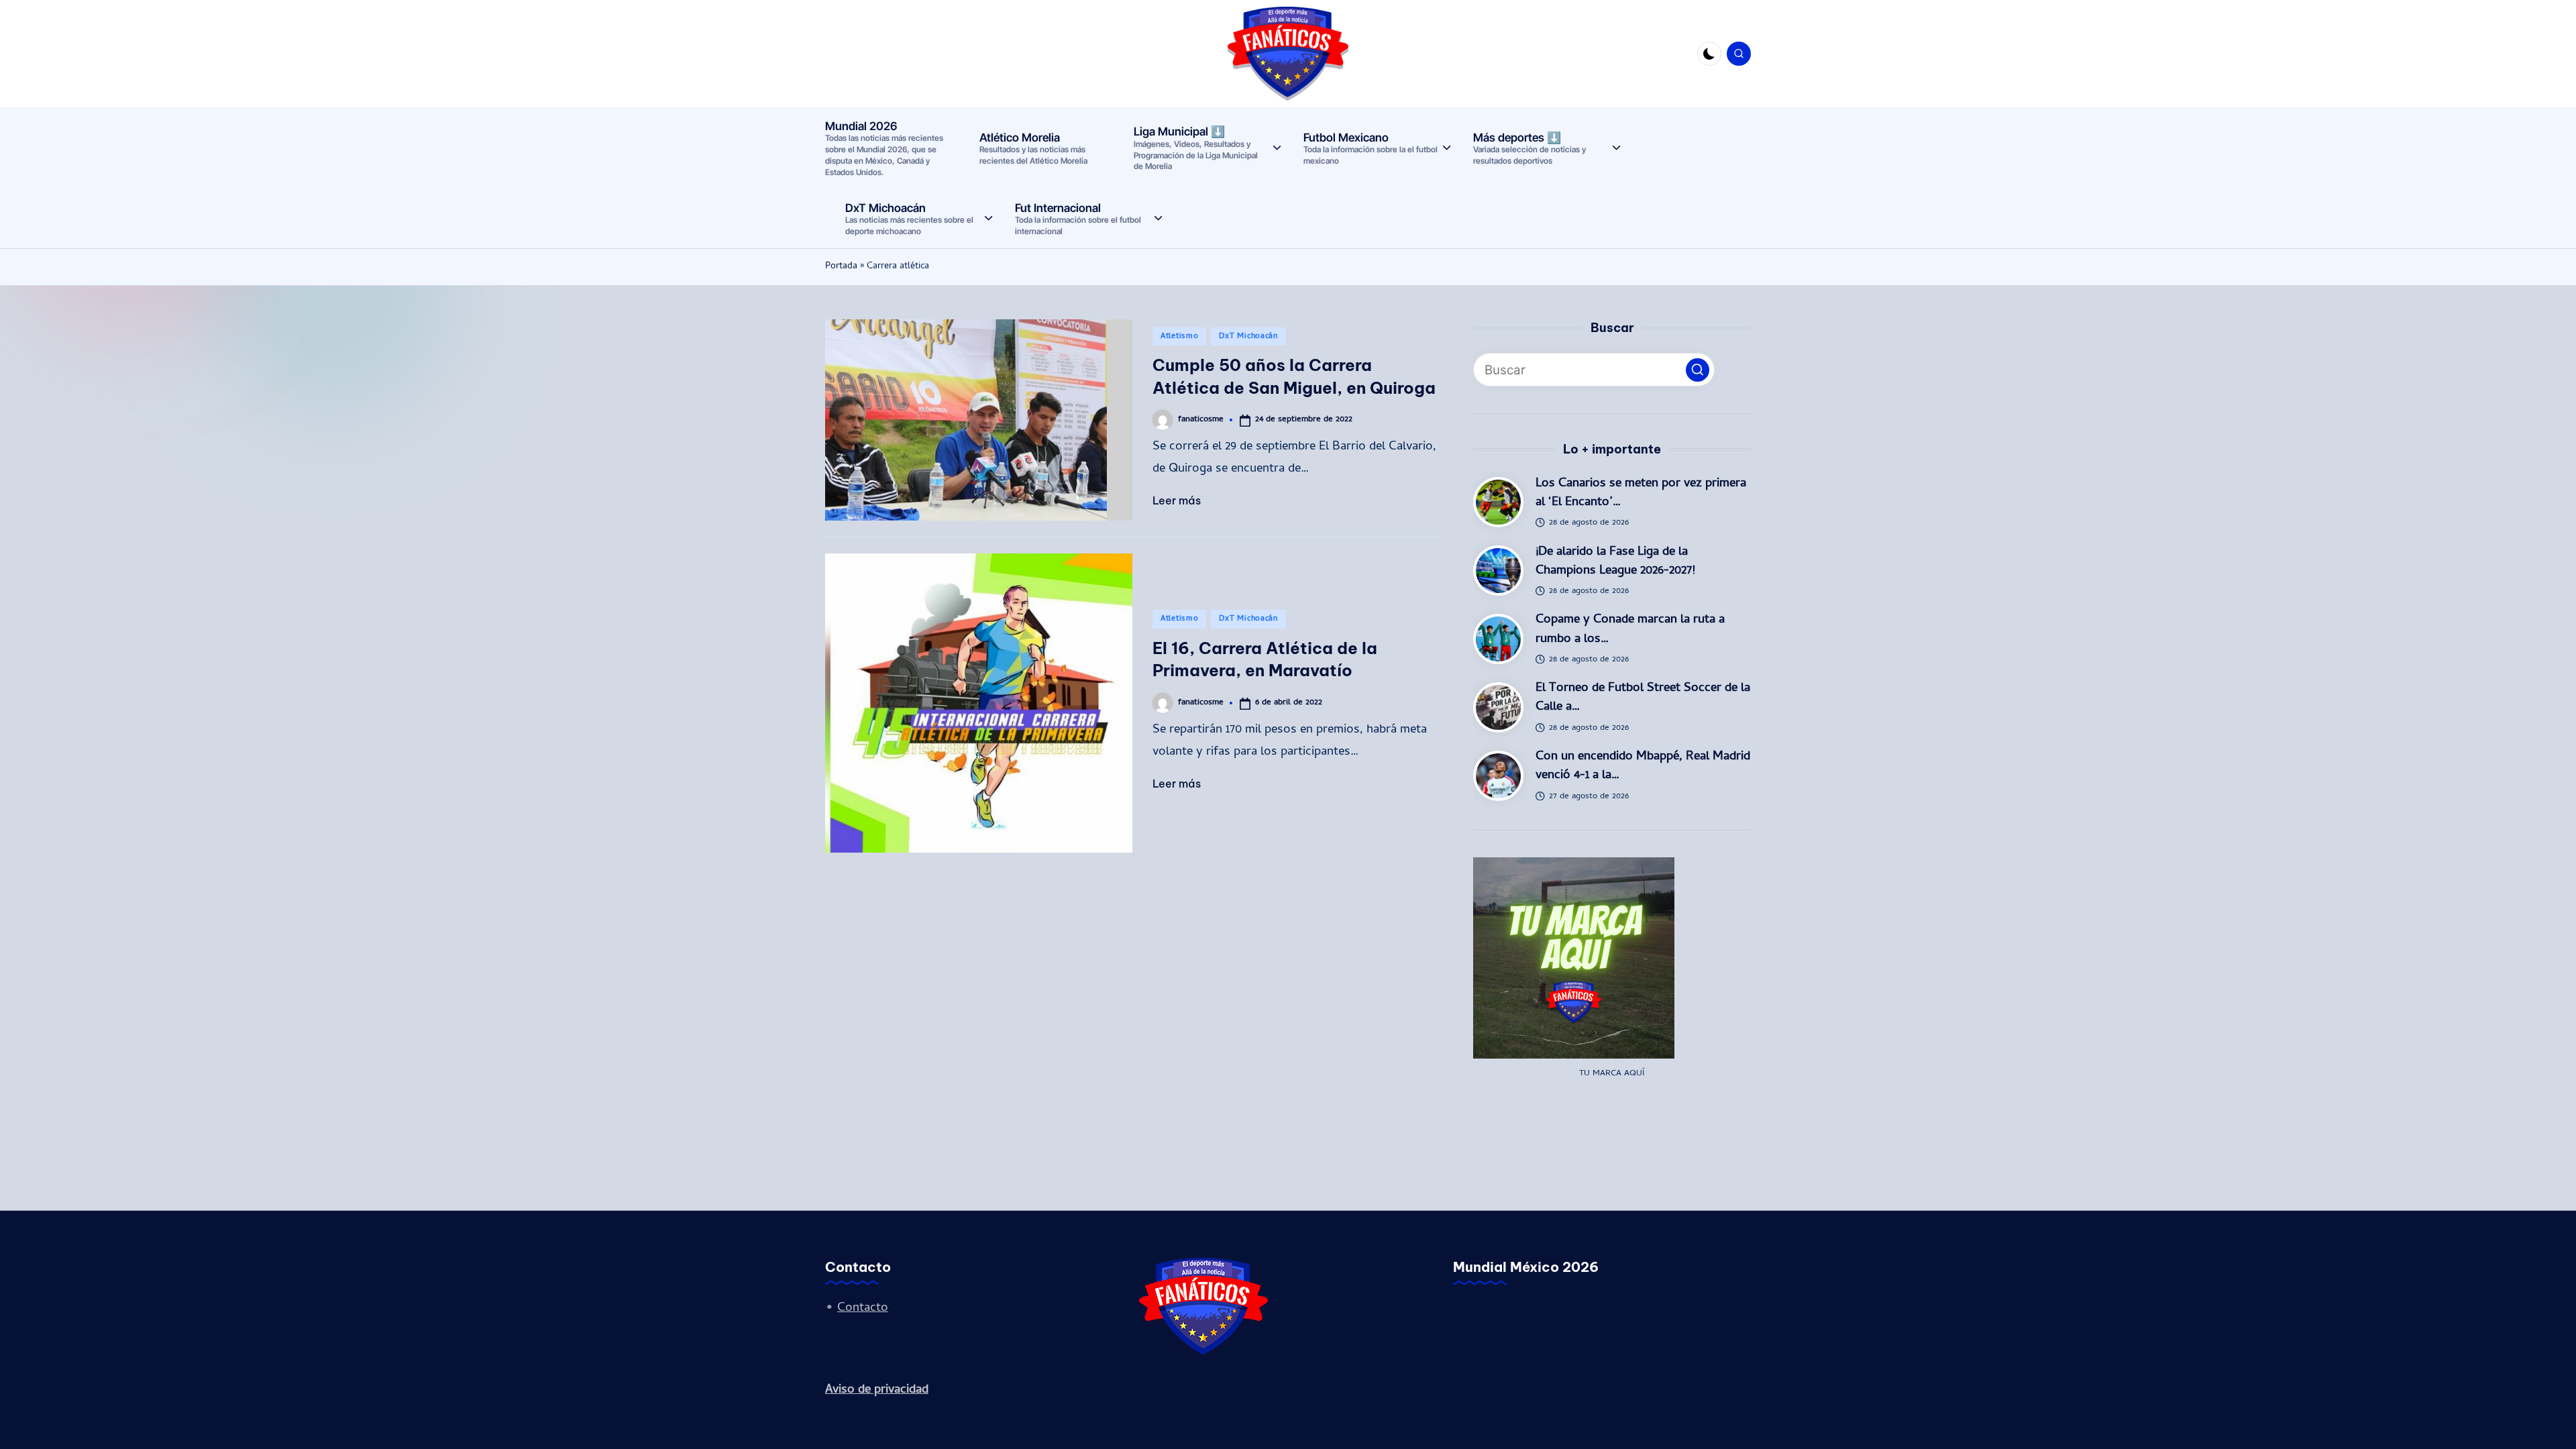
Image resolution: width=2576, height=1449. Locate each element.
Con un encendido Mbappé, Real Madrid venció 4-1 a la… (1643, 766)
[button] (1698, 370)
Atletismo (1179, 337)
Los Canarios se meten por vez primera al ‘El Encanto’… (1641, 493)
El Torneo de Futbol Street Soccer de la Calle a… (1643, 698)
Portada (841, 267)
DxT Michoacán (1248, 337)
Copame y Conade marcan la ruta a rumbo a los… (1630, 630)
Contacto (863, 1308)
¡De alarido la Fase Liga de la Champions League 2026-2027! (1615, 562)
